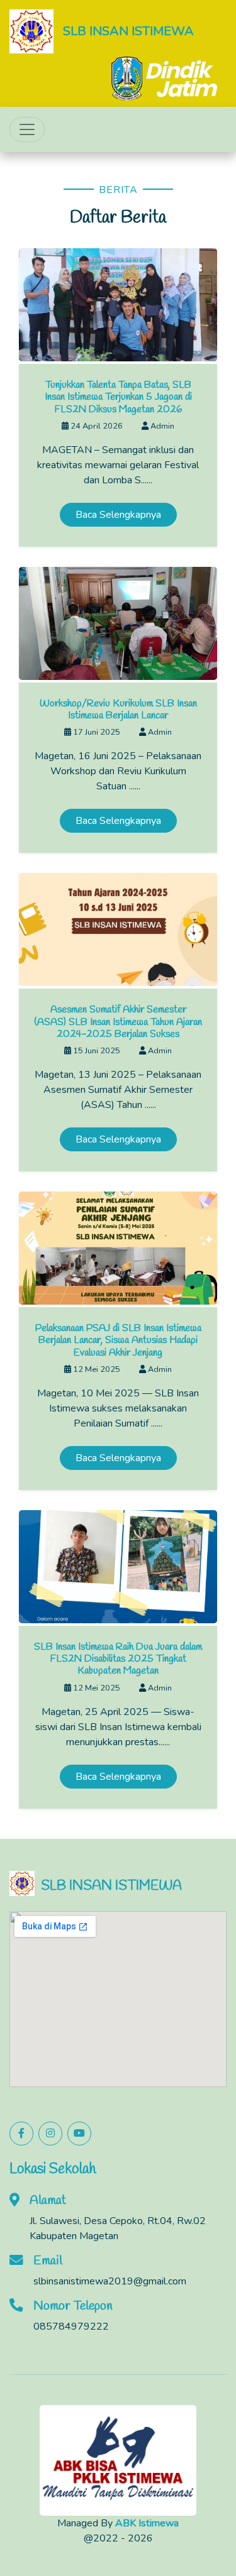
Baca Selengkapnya (118, 515)
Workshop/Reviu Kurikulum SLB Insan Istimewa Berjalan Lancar (118, 710)
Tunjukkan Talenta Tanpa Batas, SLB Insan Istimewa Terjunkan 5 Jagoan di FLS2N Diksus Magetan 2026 (118, 397)
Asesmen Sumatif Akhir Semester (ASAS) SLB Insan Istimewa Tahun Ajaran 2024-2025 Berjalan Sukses (118, 1022)
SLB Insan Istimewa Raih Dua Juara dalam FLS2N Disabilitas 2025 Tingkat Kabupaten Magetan (118, 1659)
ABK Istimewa (147, 2523)
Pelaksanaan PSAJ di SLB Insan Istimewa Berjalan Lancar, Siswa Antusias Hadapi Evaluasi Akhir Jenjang (118, 1340)
